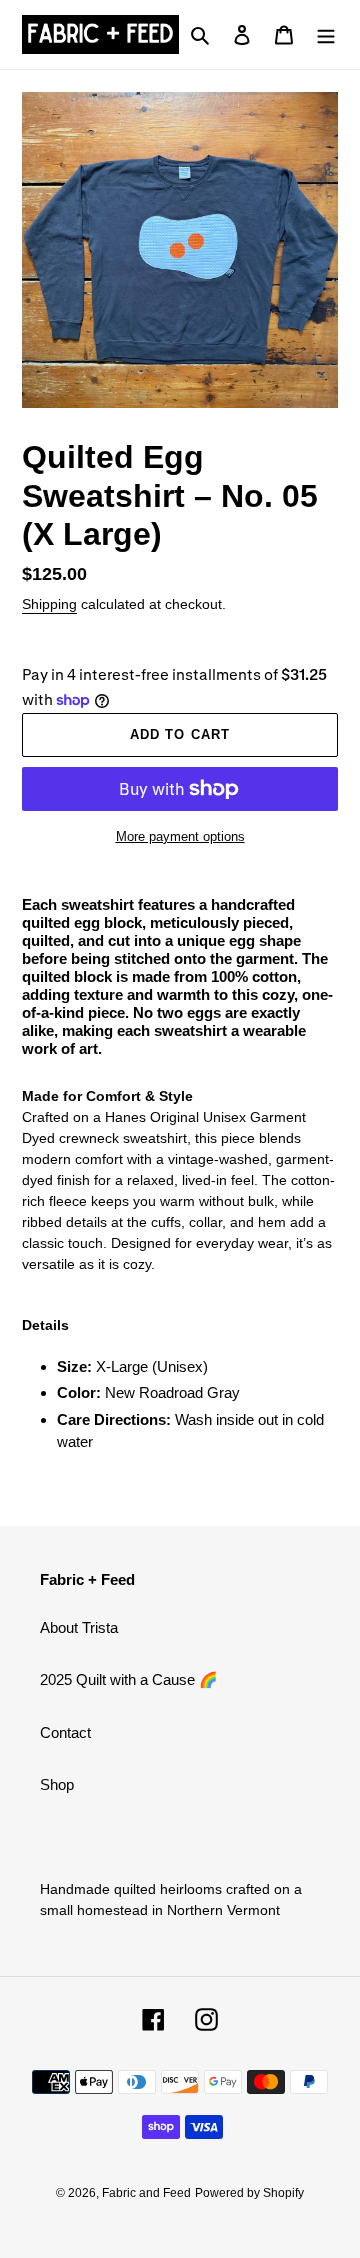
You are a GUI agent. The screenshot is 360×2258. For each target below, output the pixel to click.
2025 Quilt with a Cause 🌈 (129, 1679)
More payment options (180, 836)
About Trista (79, 1627)
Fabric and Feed (146, 2193)
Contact (65, 1732)
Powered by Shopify (249, 2193)
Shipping (49, 604)
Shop (57, 1784)
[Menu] (326, 34)
